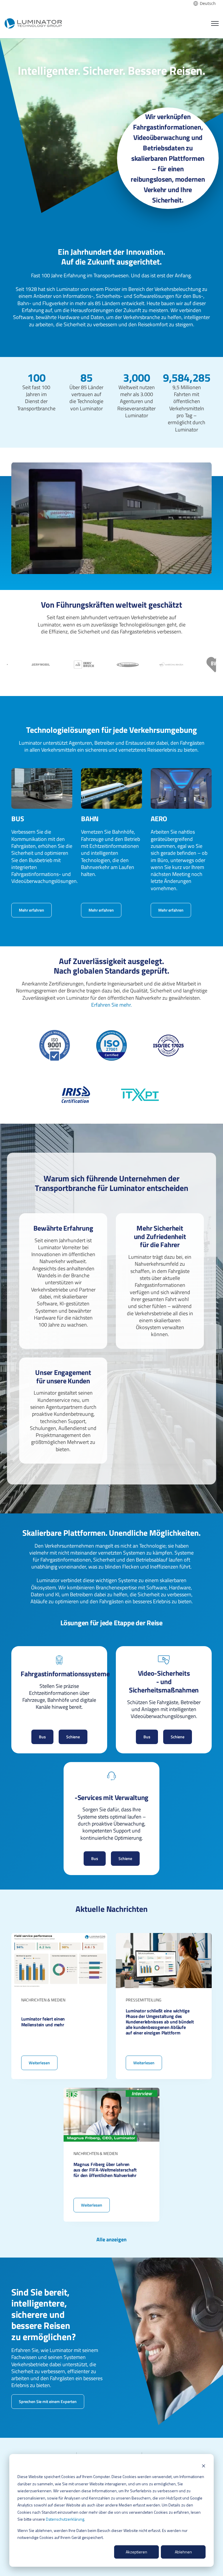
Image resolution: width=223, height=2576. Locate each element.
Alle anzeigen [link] (111, 2240)
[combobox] (205, 3)
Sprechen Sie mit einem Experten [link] (48, 2401)
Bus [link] (42, 1737)
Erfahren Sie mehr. (111, 1005)
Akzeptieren (136, 2552)
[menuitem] (33, 2454)
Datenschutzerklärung (65, 2519)
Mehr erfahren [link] (32, 910)
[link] (33, 22)
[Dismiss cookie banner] (204, 2466)
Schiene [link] (73, 1737)
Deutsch (208, 3)
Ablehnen (183, 2552)
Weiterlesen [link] (59, 2006)
